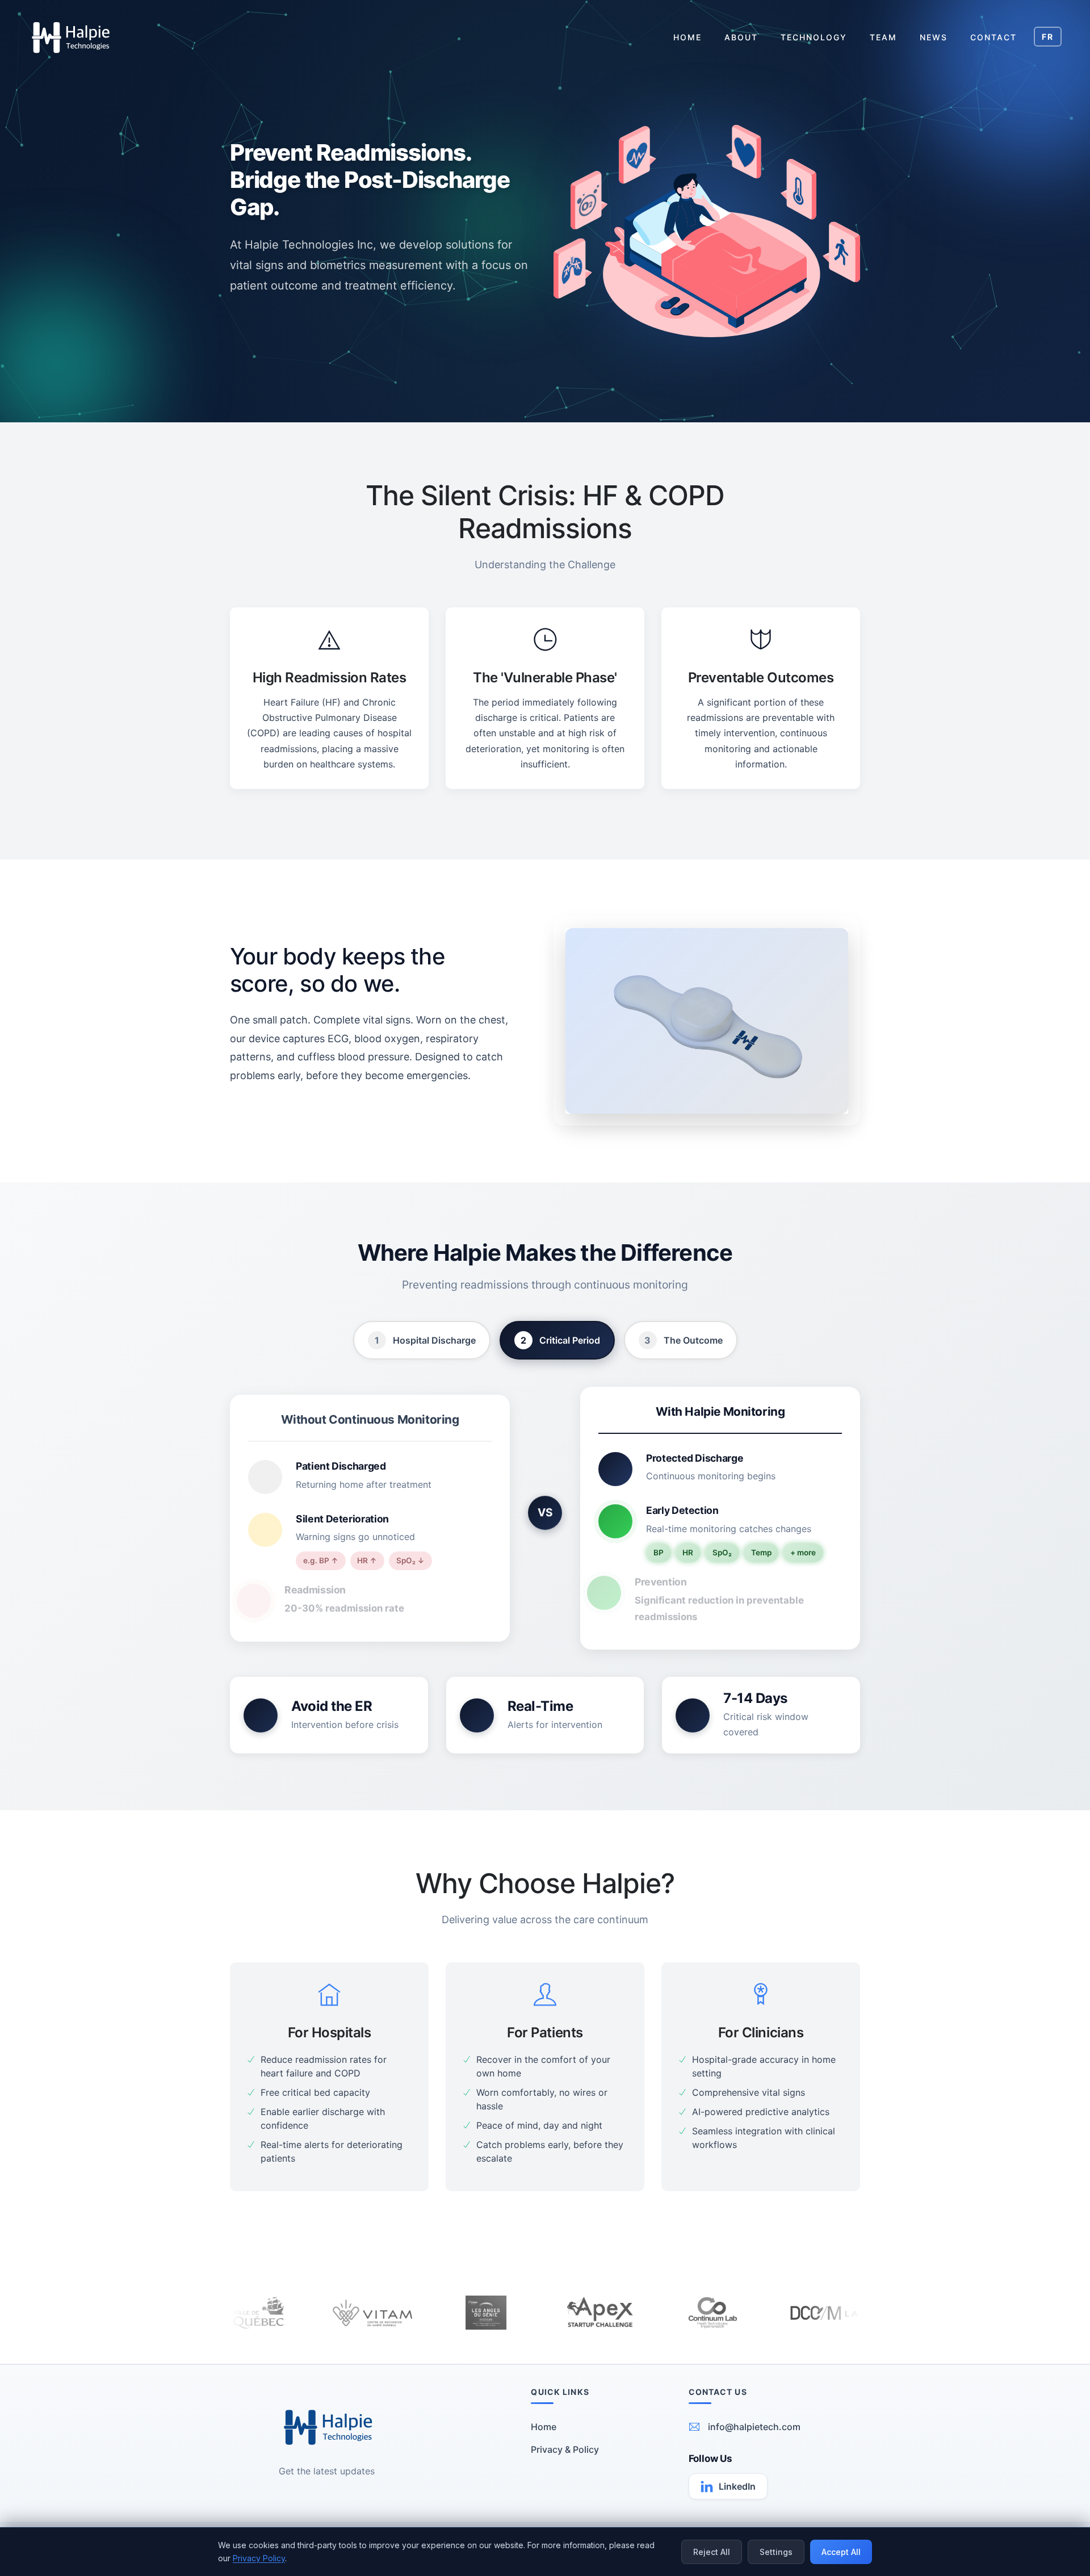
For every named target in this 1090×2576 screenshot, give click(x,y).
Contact (993, 37)
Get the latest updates (327, 2471)
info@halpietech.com (754, 2427)
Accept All (841, 2552)
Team (883, 37)
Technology (814, 37)
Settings (776, 2552)
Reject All (712, 2552)
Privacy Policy (259, 2558)
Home (687, 37)
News (934, 37)
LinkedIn (737, 2486)
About (741, 37)
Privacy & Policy (565, 2449)
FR (1048, 37)
